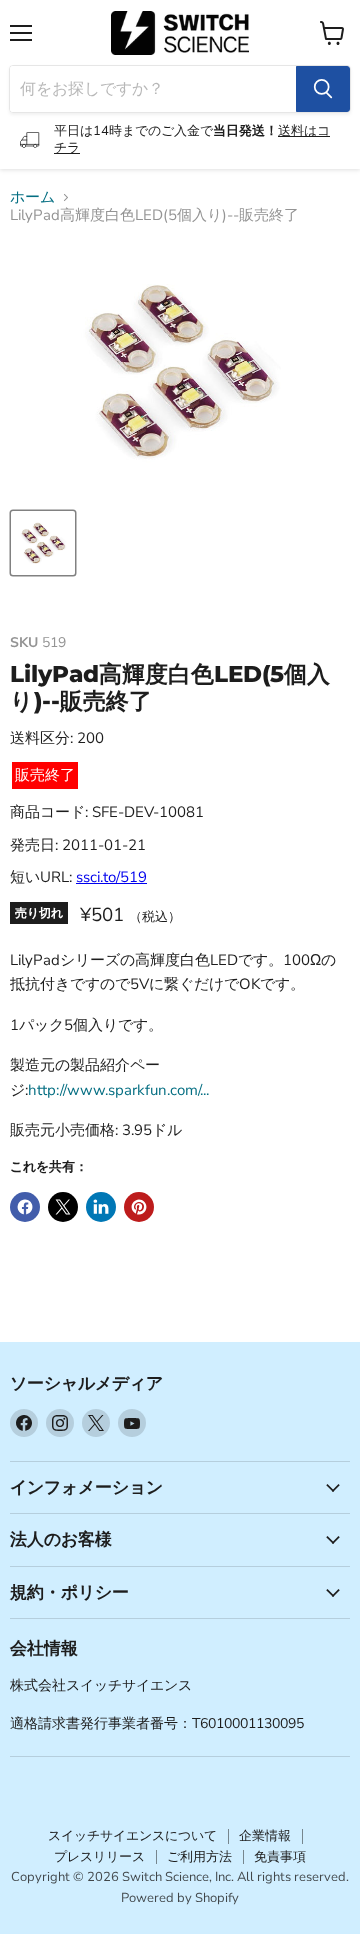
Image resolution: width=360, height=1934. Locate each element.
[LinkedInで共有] (101, 1207)
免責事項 (280, 1857)
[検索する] (323, 89)
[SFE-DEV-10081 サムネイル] (43, 543)
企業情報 (265, 1836)
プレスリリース (99, 1857)
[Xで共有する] (63, 1207)
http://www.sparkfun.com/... (118, 1090)
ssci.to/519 (111, 877)
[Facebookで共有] (25, 1207)
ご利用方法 (199, 1857)
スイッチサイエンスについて (132, 1836)
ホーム (32, 197)
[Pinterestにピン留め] (139, 1207)
